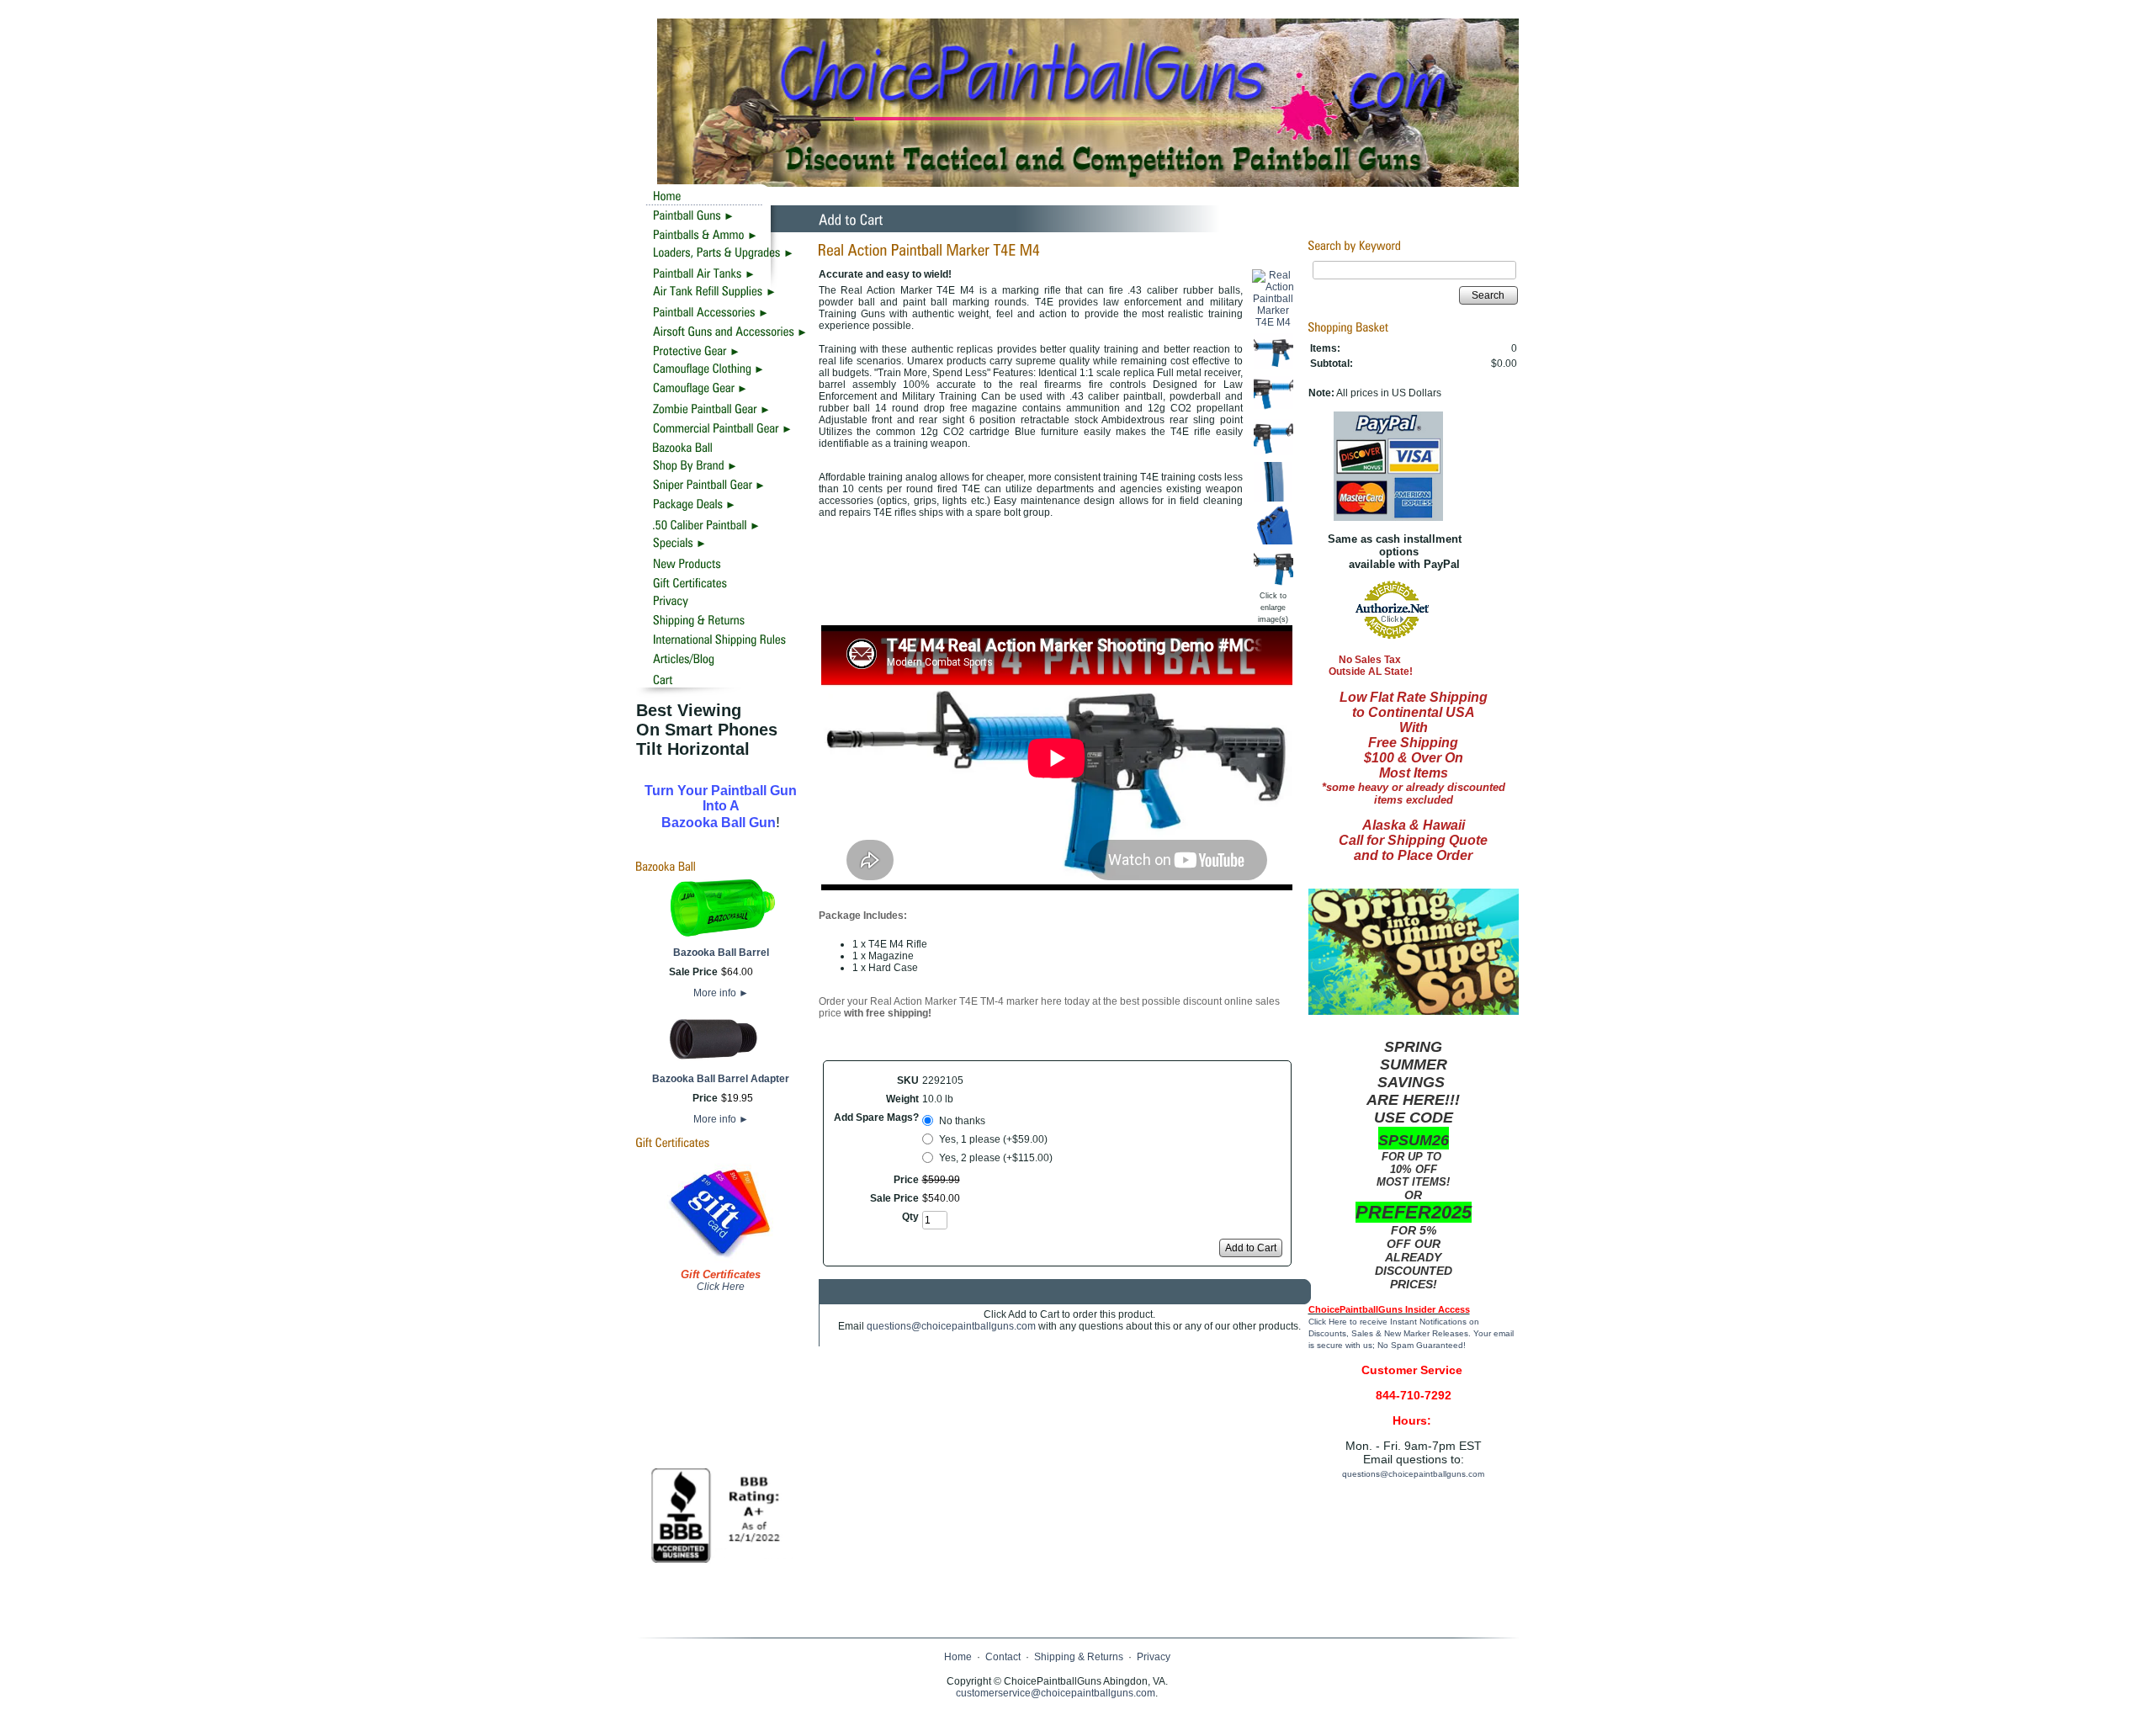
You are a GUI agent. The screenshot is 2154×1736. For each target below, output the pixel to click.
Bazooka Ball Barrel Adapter (721, 1079)
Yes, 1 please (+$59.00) (993, 1139)
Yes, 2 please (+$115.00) (996, 1158)
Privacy (1154, 1657)
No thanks (962, 1121)
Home (958, 1657)
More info (721, 993)
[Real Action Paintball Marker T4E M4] (1273, 322)
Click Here (721, 1287)
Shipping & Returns (1079, 1657)
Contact (1003, 1657)
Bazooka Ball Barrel (721, 953)
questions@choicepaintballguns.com (951, 1326)
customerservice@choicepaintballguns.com (1056, 1693)
